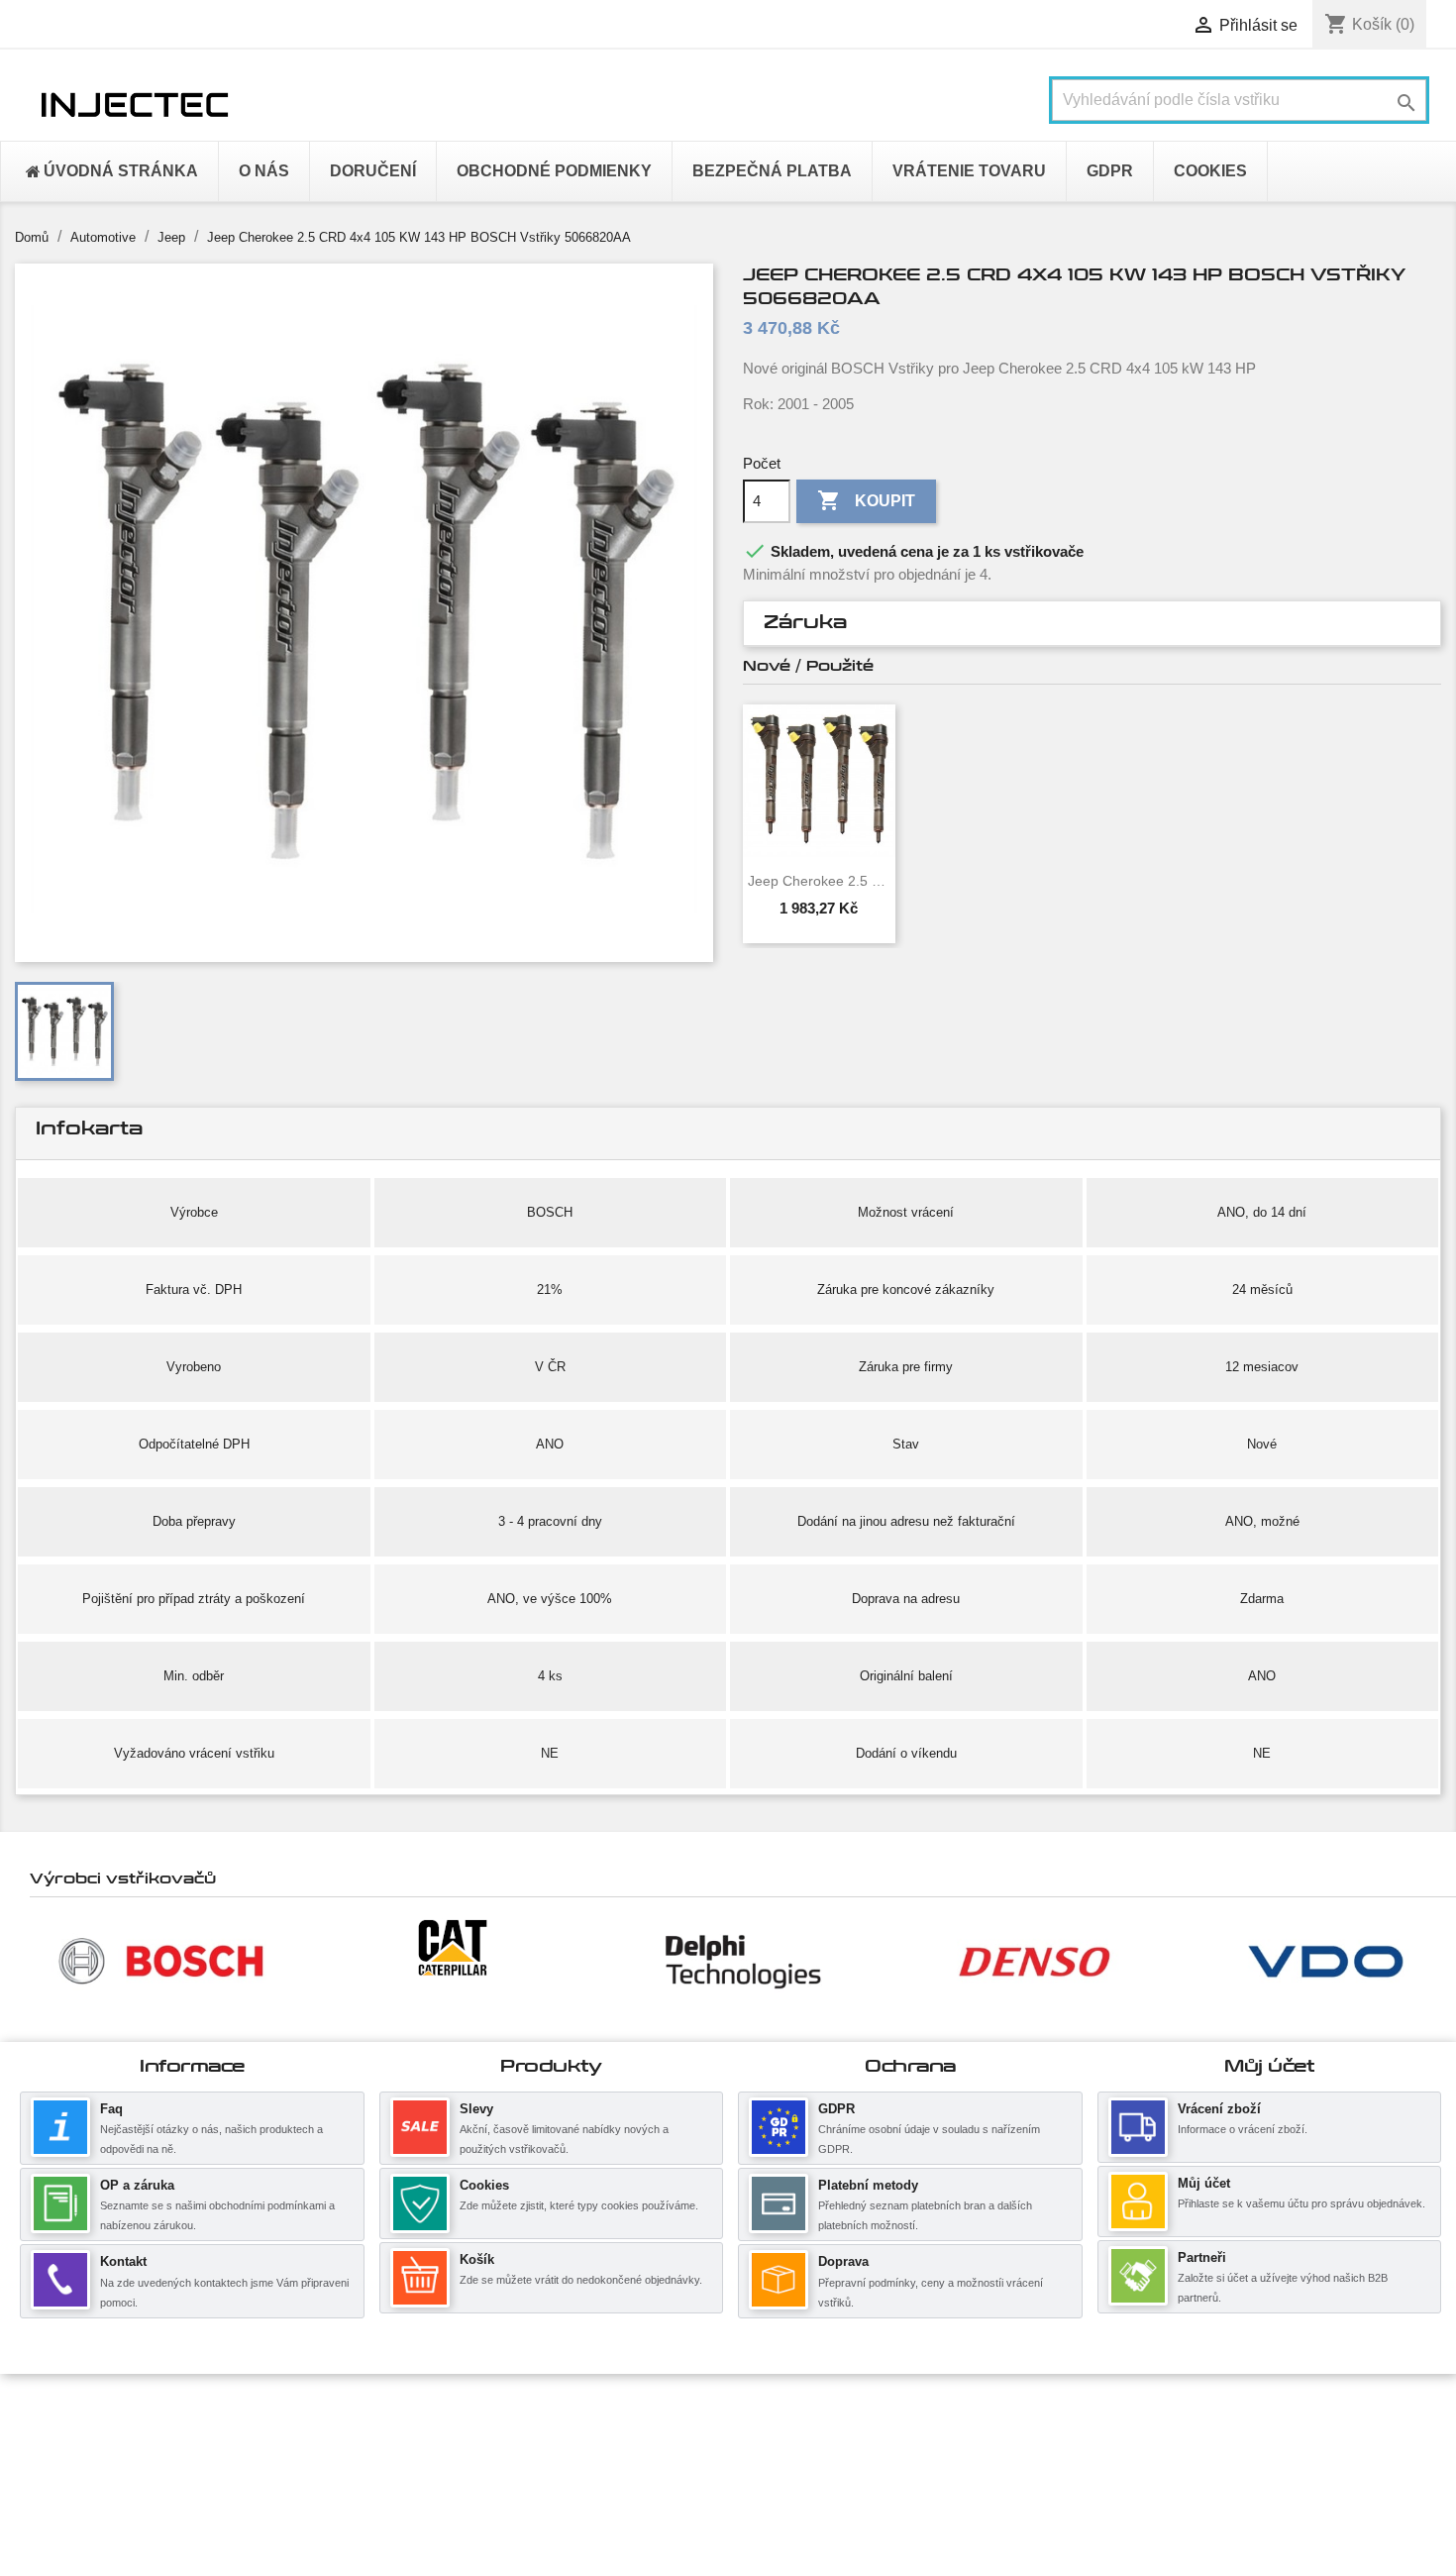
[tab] (1092, 624)
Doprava (843, 2261)
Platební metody (868, 2185)
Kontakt (123, 2261)
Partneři (1202, 2257)
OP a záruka (137, 2185)
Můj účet (1204, 2183)
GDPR (836, 2109)
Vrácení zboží (1219, 2109)
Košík (477, 2259)
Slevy (476, 2109)
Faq (111, 2109)
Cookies (484, 2185)
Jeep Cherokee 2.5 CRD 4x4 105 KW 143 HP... (819, 881)
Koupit (866, 500)
